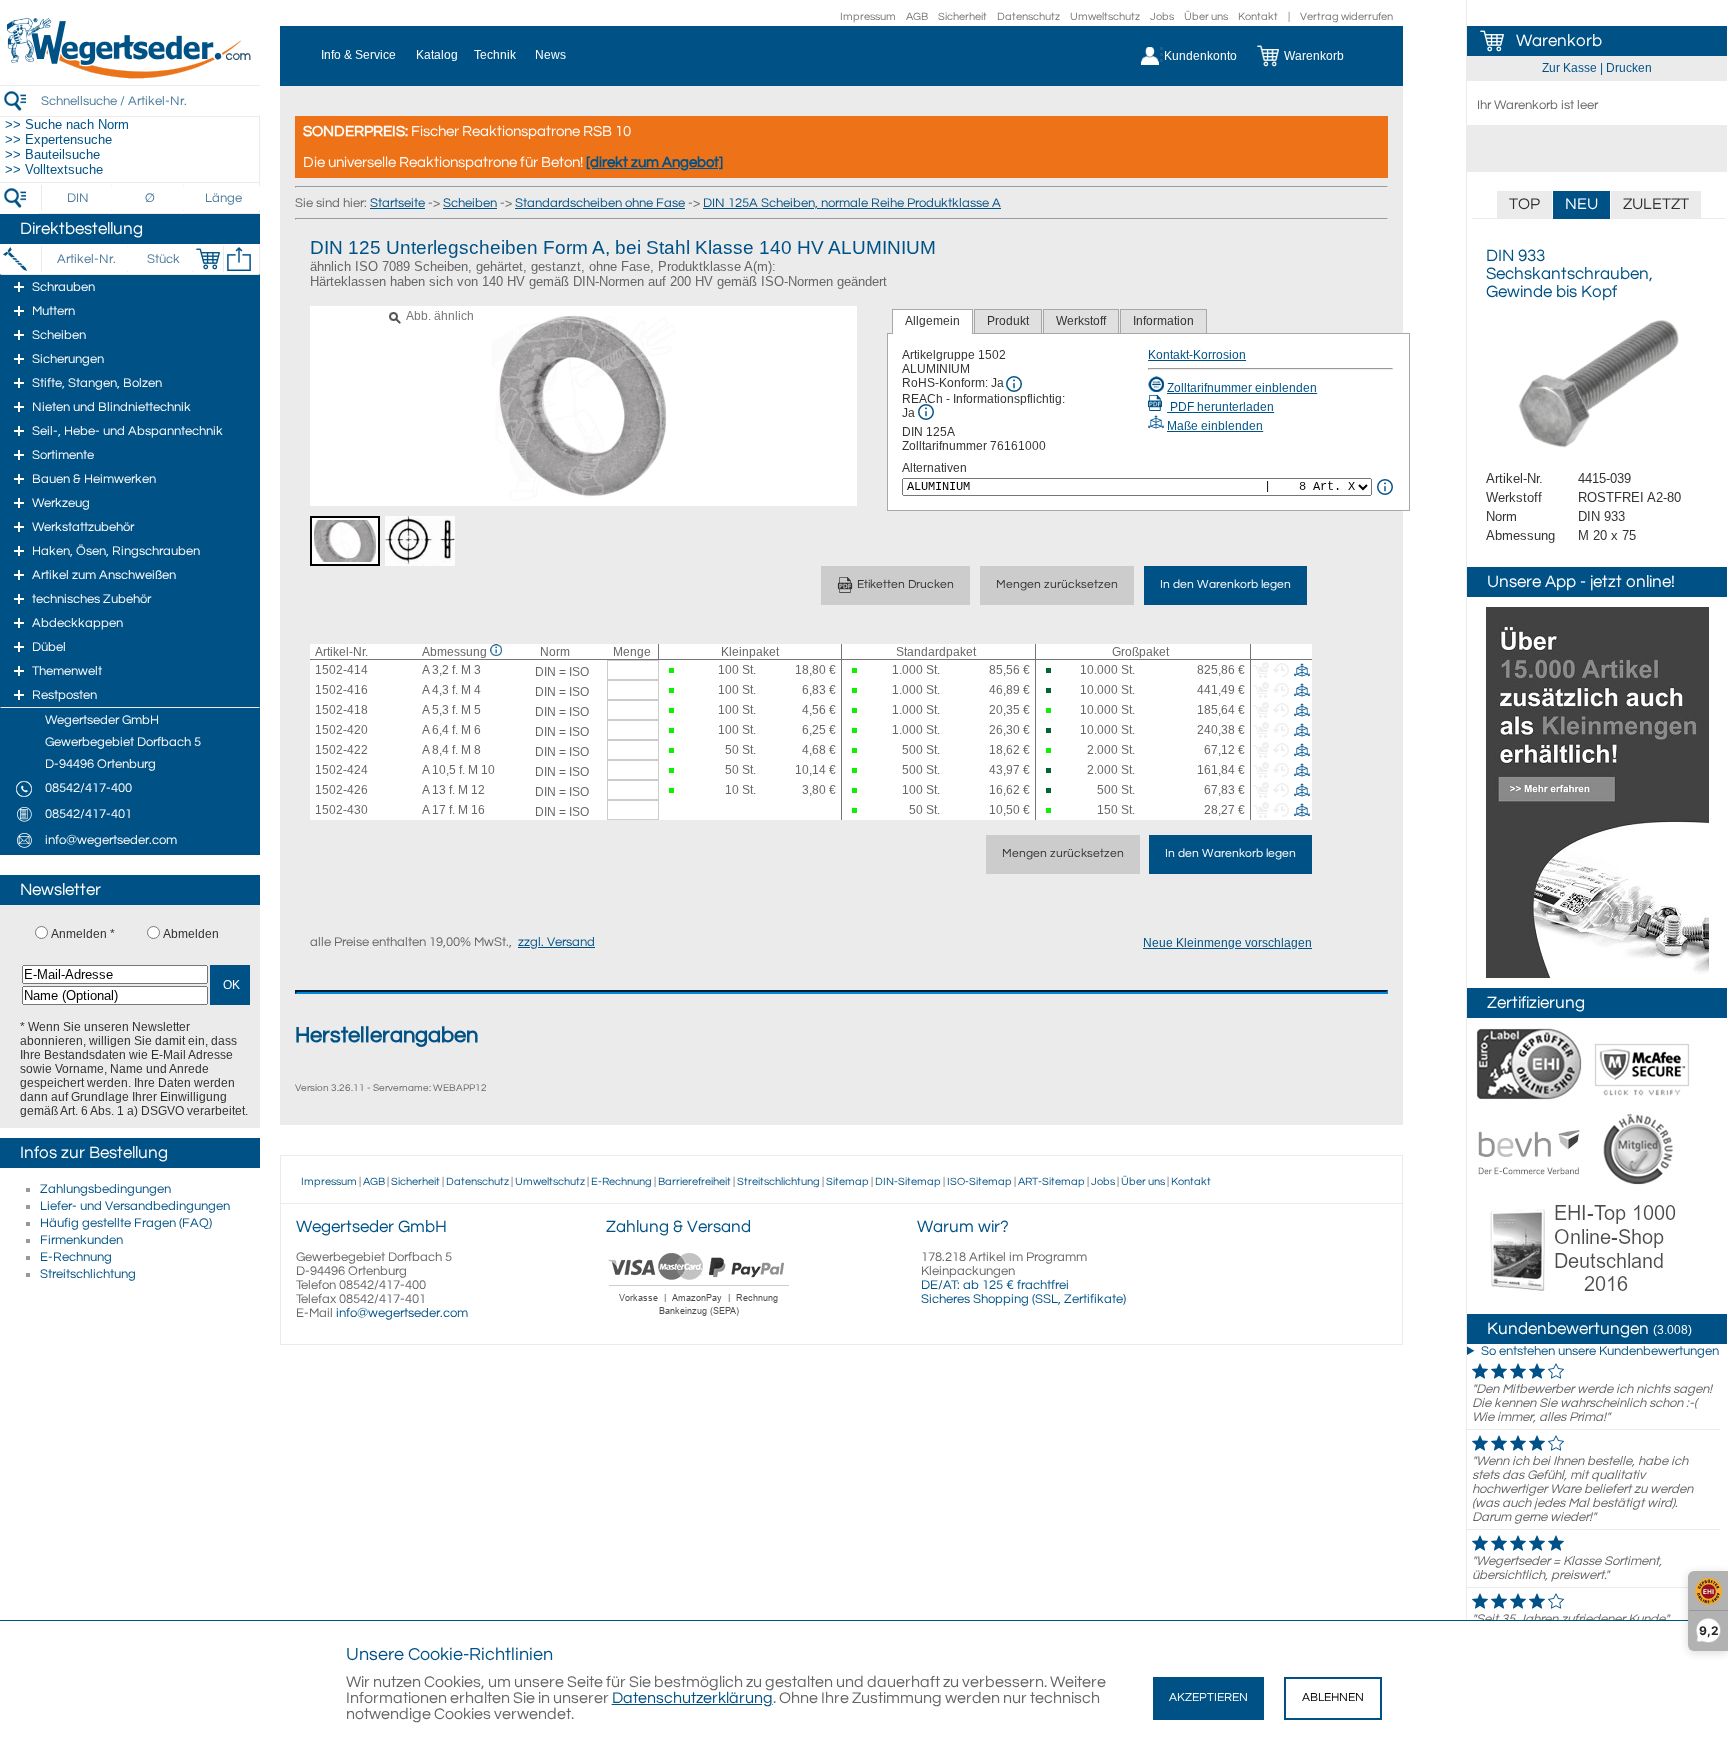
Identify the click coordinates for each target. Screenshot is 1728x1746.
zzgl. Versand (556, 942)
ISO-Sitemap (979, 1181)
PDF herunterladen (1220, 407)
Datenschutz (1028, 16)
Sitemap (847, 1181)
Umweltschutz (1105, 16)
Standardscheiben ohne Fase (600, 203)
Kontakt (1258, 16)
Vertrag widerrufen (1346, 16)
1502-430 (341, 810)
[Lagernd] (673, 670)
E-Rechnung (76, 1257)
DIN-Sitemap (908, 1181)
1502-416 (341, 690)
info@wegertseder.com (402, 1313)
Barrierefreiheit (694, 1181)
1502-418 (341, 710)
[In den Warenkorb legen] (208, 259)
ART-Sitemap (1051, 1181)
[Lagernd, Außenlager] (1051, 670)
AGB (917, 16)
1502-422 (341, 750)
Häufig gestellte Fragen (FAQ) (126, 1223)
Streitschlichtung (88, 1274)
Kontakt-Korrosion (1197, 355)
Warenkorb (1559, 41)
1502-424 (341, 770)
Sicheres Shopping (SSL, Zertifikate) (1023, 1299)
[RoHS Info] (1014, 384)
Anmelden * (83, 934)
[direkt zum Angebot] (654, 162)
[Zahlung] (699, 1318)
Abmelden (191, 934)
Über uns (1206, 16)
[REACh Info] (926, 412)
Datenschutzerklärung (692, 1698)
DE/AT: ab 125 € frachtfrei (995, 1285)
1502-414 (341, 670)
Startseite (397, 203)
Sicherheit (962, 16)
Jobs (1162, 16)
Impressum (868, 16)
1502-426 (341, 790)
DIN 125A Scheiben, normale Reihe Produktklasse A (852, 203)
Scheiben (470, 203)
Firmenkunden (81, 1240)
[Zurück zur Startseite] (130, 75)
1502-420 (341, 730)
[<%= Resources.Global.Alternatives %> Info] (1385, 487)
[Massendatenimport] (239, 259)
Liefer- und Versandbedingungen (135, 1206)
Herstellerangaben (386, 1035)
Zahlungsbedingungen (105, 1189)
